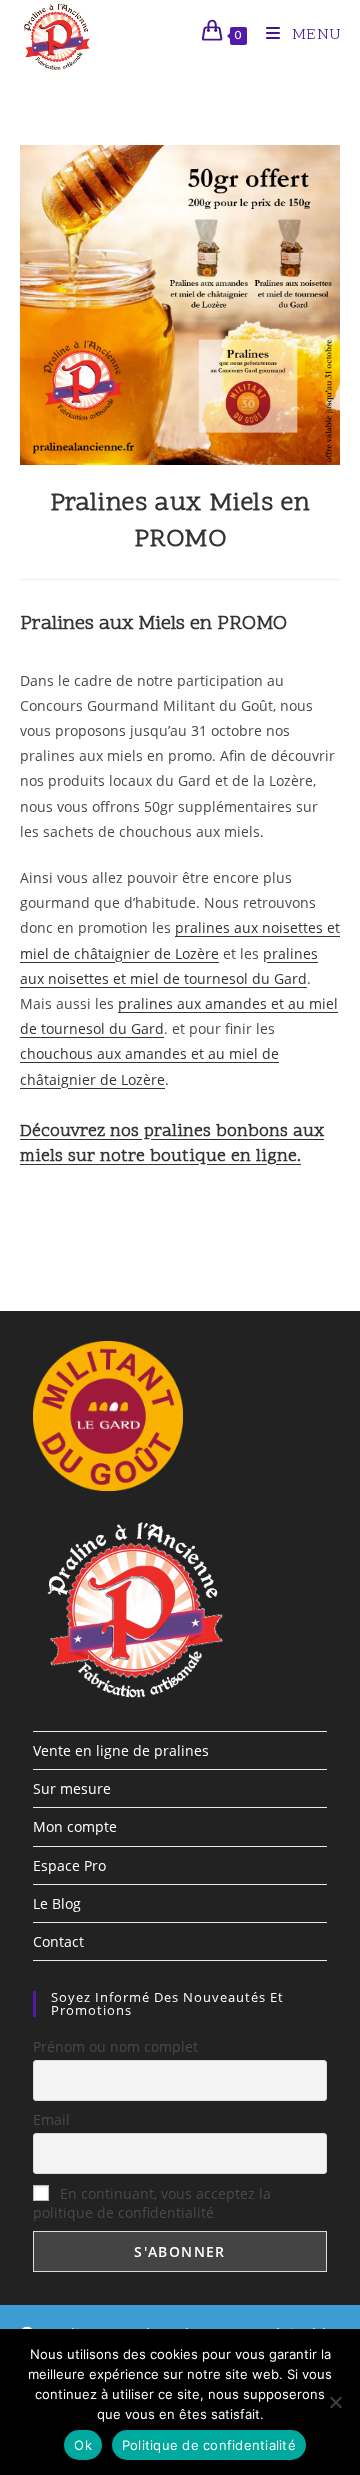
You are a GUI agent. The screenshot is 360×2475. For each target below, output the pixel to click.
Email (51, 2119)
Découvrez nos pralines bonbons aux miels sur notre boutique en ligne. (172, 1144)
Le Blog (57, 1903)
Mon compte (75, 1826)
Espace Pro (69, 1865)
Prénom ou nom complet (115, 2046)
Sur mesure (72, 1788)
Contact (58, 1941)
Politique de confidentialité (209, 2445)
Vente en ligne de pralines (121, 1750)
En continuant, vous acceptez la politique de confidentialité (152, 2203)
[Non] (335, 2402)
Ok (83, 2445)
